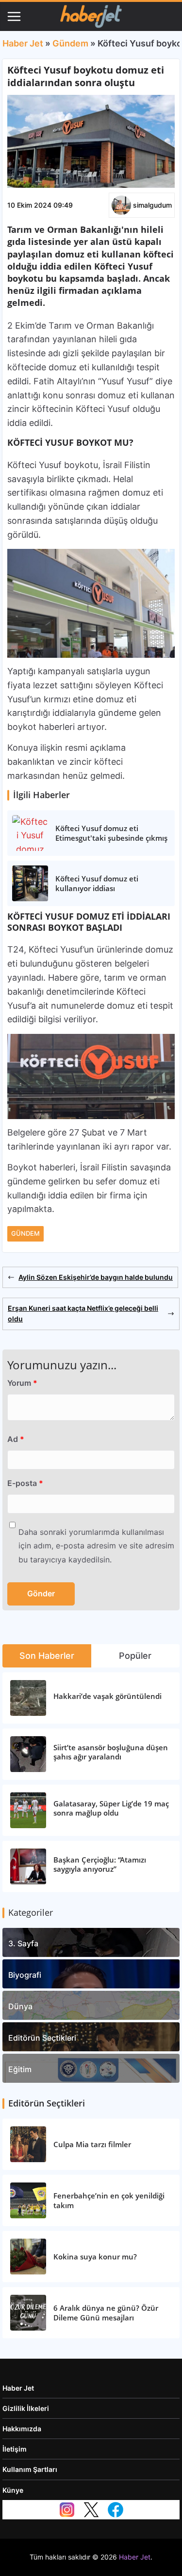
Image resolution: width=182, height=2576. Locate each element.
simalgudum (152, 205)
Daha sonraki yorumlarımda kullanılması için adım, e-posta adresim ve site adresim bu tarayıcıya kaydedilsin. (96, 1546)
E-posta (25, 1483)
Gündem (70, 43)
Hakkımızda (22, 2429)
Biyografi (25, 1975)
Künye (13, 2490)
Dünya (20, 2006)
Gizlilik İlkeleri (26, 2408)
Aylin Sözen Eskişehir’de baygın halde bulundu (96, 1277)
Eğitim (20, 2069)
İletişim (15, 2449)
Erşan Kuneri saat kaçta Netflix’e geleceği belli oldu (83, 1313)
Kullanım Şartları (30, 2469)
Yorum (22, 1383)
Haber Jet (23, 43)
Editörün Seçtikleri (42, 2038)
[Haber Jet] (91, 16)
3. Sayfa (23, 1943)
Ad (16, 1439)
